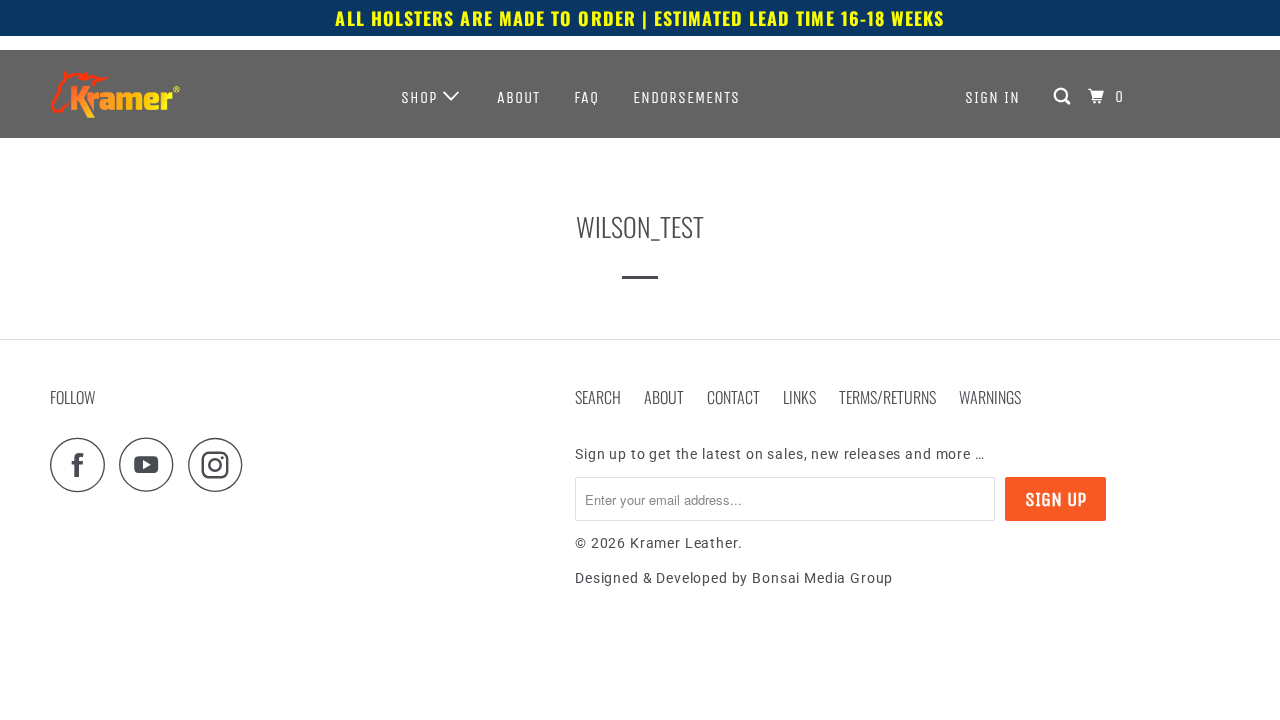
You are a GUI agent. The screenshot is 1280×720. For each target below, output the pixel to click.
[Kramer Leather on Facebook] (83, 464)
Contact (733, 397)
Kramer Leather (684, 543)
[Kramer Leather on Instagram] (221, 464)
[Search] (1064, 97)
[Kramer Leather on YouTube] (152, 464)
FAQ (586, 97)
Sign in (992, 97)
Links (799, 397)
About (518, 97)
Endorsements (686, 97)
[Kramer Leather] (115, 94)
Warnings (990, 397)
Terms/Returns (887, 397)
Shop (422, 97)
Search (598, 397)
